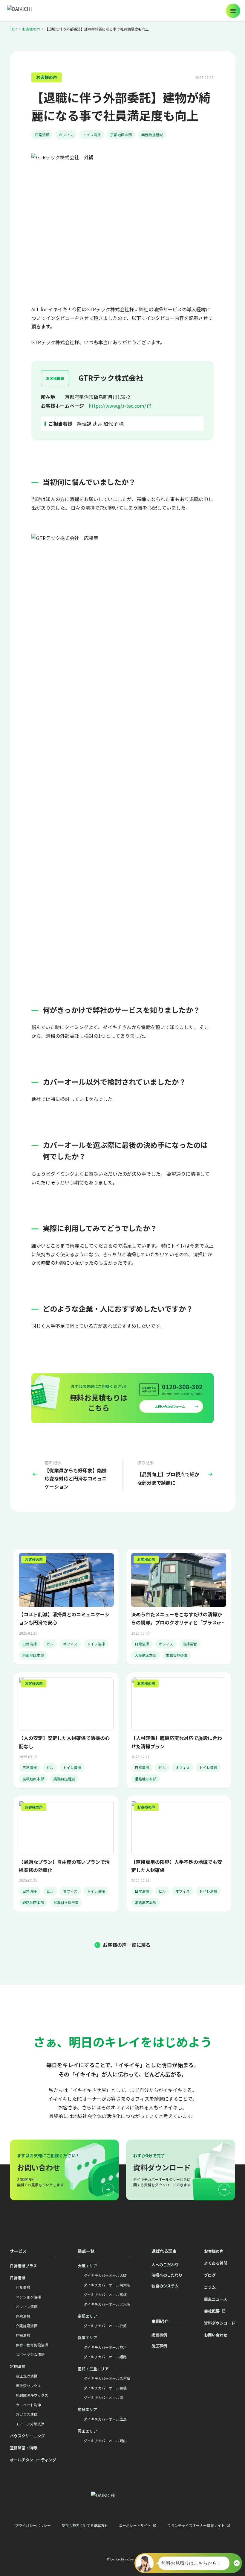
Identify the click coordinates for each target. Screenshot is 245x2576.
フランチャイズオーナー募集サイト (196, 2525)
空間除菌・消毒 (23, 2448)
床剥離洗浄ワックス (32, 2395)
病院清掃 (23, 2316)
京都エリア (87, 2316)
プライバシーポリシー (33, 2525)
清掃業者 (190, 1644)
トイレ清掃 (92, 135)
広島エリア (87, 2409)
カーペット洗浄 (28, 2405)
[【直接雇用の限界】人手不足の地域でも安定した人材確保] (179, 1854)
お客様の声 (31, 29)
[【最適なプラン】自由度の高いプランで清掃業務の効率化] (66, 1854)
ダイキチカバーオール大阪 (105, 2275)
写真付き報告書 (66, 1902)
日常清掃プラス (23, 2266)
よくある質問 (216, 2263)
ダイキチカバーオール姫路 (105, 2357)
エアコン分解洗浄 (30, 2424)
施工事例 (159, 2346)
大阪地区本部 (146, 1655)
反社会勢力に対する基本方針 (85, 2525)
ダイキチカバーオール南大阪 (107, 2285)
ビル (50, 1644)
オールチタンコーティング (33, 2460)
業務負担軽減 (152, 135)
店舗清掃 (23, 2335)
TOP (13, 29)
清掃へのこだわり (167, 2275)
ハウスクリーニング (27, 2436)
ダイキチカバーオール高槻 (105, 2294)
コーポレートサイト (135, 2525)
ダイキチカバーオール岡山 (105, 2441)
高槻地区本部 (33, 1779)
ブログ (210, 2275)
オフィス (66, 135)
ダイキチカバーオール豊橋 (105, 2388)
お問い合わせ (216, 2335)
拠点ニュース (216, 2299)
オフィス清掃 (27, 2306)
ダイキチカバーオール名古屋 (107, 2378)
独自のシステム (165, 2286)
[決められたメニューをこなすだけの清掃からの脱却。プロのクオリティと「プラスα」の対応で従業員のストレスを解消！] (179, 1606)
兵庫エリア (87, 2338)
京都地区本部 (121, 135)
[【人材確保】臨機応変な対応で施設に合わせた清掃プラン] (179, 1730)
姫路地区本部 (146, 1779)
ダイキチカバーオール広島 (105, 2419)
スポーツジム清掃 (30, 2354)
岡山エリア (87, 2431)
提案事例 (159, 2335)
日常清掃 (42, 135)
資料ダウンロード (220, 2323)
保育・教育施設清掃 (32, 2345)
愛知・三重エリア (93, 2369)
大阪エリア (87, 2266)
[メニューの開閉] (233, 11)
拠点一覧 (86, 2251)
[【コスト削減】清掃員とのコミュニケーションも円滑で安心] (66, 1606)
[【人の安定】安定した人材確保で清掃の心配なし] (66, 1730)
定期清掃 (18, 2366)
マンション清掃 (28, 2297)
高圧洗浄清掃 (27, 2376)
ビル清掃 (23, 2287)
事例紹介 (160, 2321)
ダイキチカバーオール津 (103, 2397)
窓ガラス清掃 (27, 2414)
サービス (18, 2251)
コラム (210, 2287)
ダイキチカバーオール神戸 (105, 2347)
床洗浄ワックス (28, 2385)
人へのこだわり (165, 2265)
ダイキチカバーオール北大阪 (107, 2304)
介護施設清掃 (27, 2326)
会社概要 (212, 2311)
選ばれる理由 (164, 2251)
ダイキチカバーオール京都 (105, 2326)
